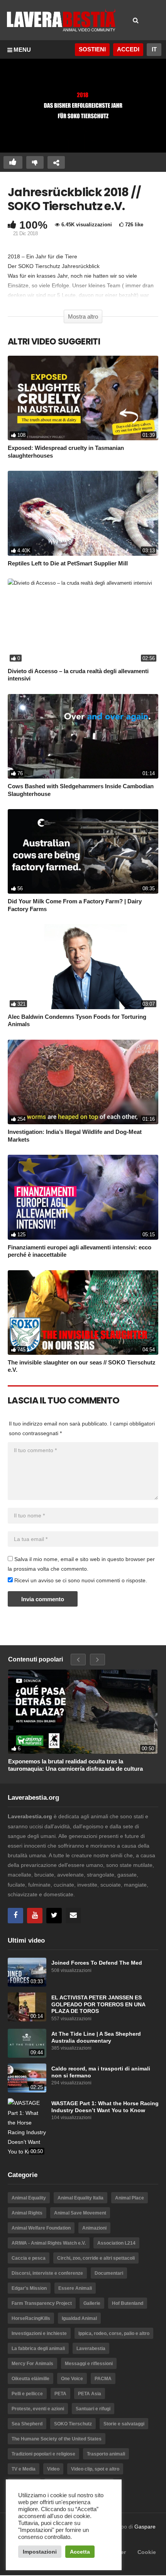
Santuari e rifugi (93, 2409)
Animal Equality (29, 2198)
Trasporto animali (106, 2454)
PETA (60, 2394)
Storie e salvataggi (124, 2424)
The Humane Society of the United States (57, 2439)
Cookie (147, 2552)
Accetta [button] (80, 2552)
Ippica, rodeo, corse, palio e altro (114, 2333)
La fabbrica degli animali (38, 2349)
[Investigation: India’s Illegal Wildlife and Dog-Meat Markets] (83, 1082)
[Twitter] (54, 1916)
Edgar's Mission (29, 2288)
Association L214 (116, 2243)
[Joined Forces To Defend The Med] (27, 1972)
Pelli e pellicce (27, 2394)
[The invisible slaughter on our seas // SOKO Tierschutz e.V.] (83, 1313)
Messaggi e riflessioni (89, 2364)
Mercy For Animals (32, 2364)
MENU (22, 50)
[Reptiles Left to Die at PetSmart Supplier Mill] (83, 513)
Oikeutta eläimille (30, 2379)
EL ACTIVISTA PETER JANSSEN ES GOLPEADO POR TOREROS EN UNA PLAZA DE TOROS (98, 2004)
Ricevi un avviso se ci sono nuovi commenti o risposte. (80, 1580)
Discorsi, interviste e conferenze (47, 2273)
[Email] (73, 1916)
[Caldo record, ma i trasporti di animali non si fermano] (27, 2078)
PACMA (103, 2379)
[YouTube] (35, 1916)
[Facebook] (15, 1916)
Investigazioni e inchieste (39, 2333)
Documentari (109, 2273)
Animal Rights (27, 2213)
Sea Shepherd (27, 2424)
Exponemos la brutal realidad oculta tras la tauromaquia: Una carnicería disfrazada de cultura (75, 1765)
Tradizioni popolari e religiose (43, 2454)
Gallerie (92, 2303)
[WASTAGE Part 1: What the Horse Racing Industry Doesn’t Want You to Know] (27, 2127)
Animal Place (130, 2198)
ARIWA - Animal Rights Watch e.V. (49, 2243)
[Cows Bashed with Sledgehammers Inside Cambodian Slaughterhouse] (83, 736)
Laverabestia (91, 2349)
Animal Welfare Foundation (41, 2228)
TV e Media (24, 2469)
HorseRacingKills (31, 2318)
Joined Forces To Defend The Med (97, 1963)
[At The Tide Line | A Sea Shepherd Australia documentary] (27, 2043)
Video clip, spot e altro (95, 2469)
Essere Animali (75, 2288)
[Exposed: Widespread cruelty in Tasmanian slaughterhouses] (83, 398)
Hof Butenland (128, 2303)
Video (53, 2469)
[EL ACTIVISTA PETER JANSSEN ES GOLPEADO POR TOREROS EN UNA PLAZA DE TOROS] (27, 2007)
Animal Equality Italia (80, 2198)
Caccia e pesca (29, 2258)
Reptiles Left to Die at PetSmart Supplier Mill (68, 563)
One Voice (72, 2379)
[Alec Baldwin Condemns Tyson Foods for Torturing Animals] (83, 966)
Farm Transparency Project (42, 2303)
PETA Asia (90, 2394)
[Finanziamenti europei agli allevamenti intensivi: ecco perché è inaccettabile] (83, 1197)
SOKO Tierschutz (73, 2424)
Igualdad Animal (79, 2318)
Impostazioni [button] (40, 2552)
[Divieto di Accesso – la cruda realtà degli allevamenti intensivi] (83, 621)
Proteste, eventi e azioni (38, 2409)
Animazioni (94, 2228)
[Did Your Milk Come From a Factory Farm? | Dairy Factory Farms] (83, 851)
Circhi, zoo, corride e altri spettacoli (96, 2258)
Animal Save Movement (80, 2213)
